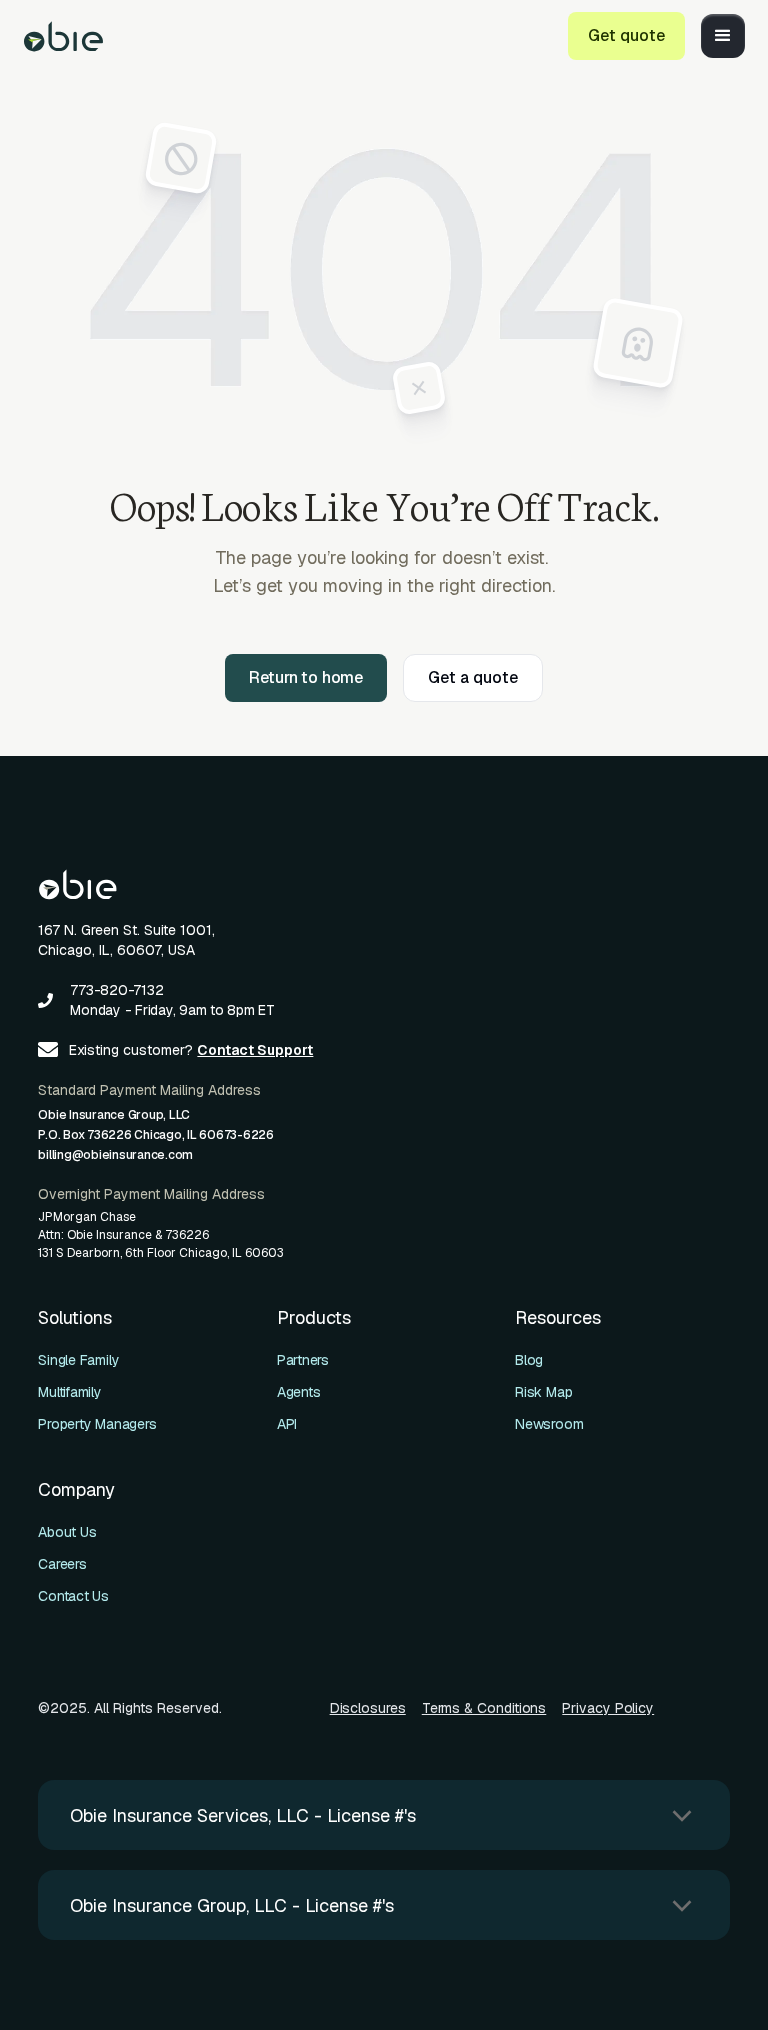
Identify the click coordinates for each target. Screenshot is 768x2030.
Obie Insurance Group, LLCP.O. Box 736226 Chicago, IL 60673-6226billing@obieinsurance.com (156, 1135)
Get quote (626, 35)
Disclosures (368, 1708)
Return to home (306, 677)
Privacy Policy (608, 1708)
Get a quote (473, 677)
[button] (723, 36)
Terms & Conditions (484, 1708)
